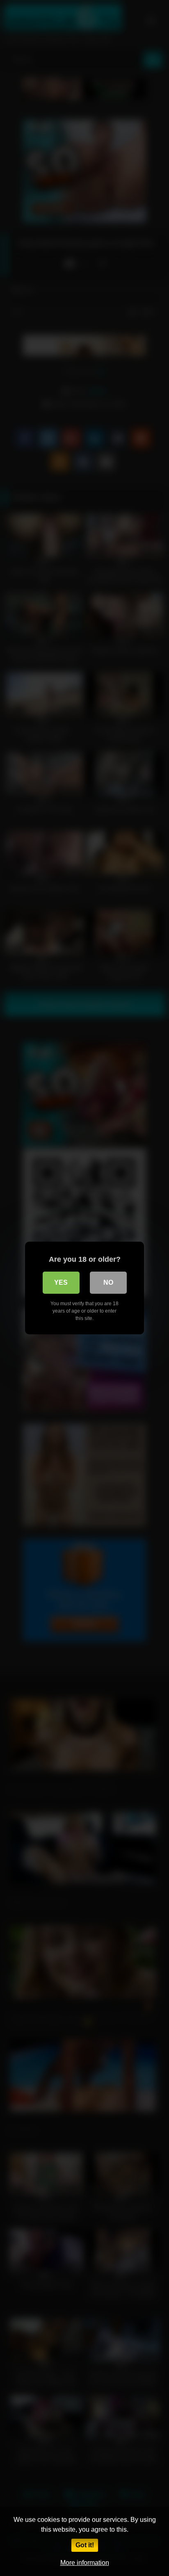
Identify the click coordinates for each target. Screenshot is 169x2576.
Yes (61, 1282)
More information (85, 2563)
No (108, 1282)
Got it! (85, 2545)
